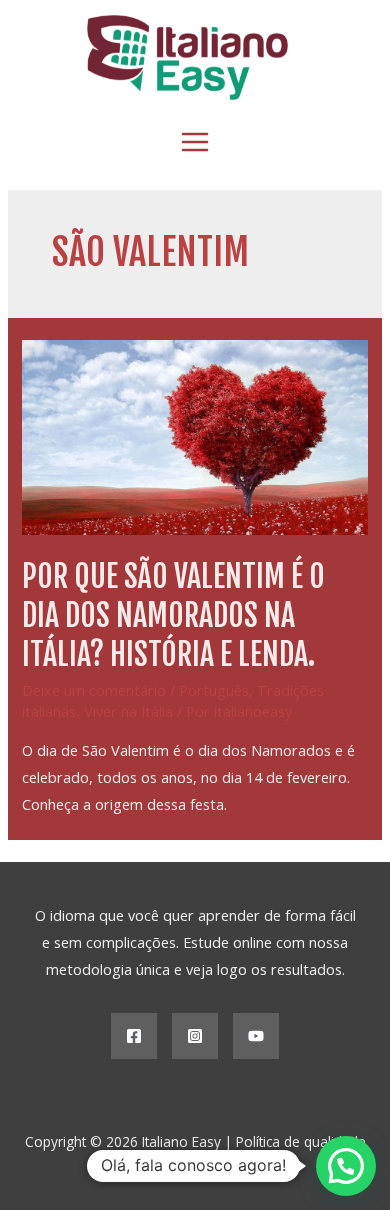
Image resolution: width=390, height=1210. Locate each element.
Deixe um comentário (94, 690)
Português (214, 690)
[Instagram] (195, 1036)
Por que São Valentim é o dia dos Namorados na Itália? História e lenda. (173, 615)
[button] (346, 1166)
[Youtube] (256, 1036)
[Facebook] (134, 1036)
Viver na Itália (128, 711)
